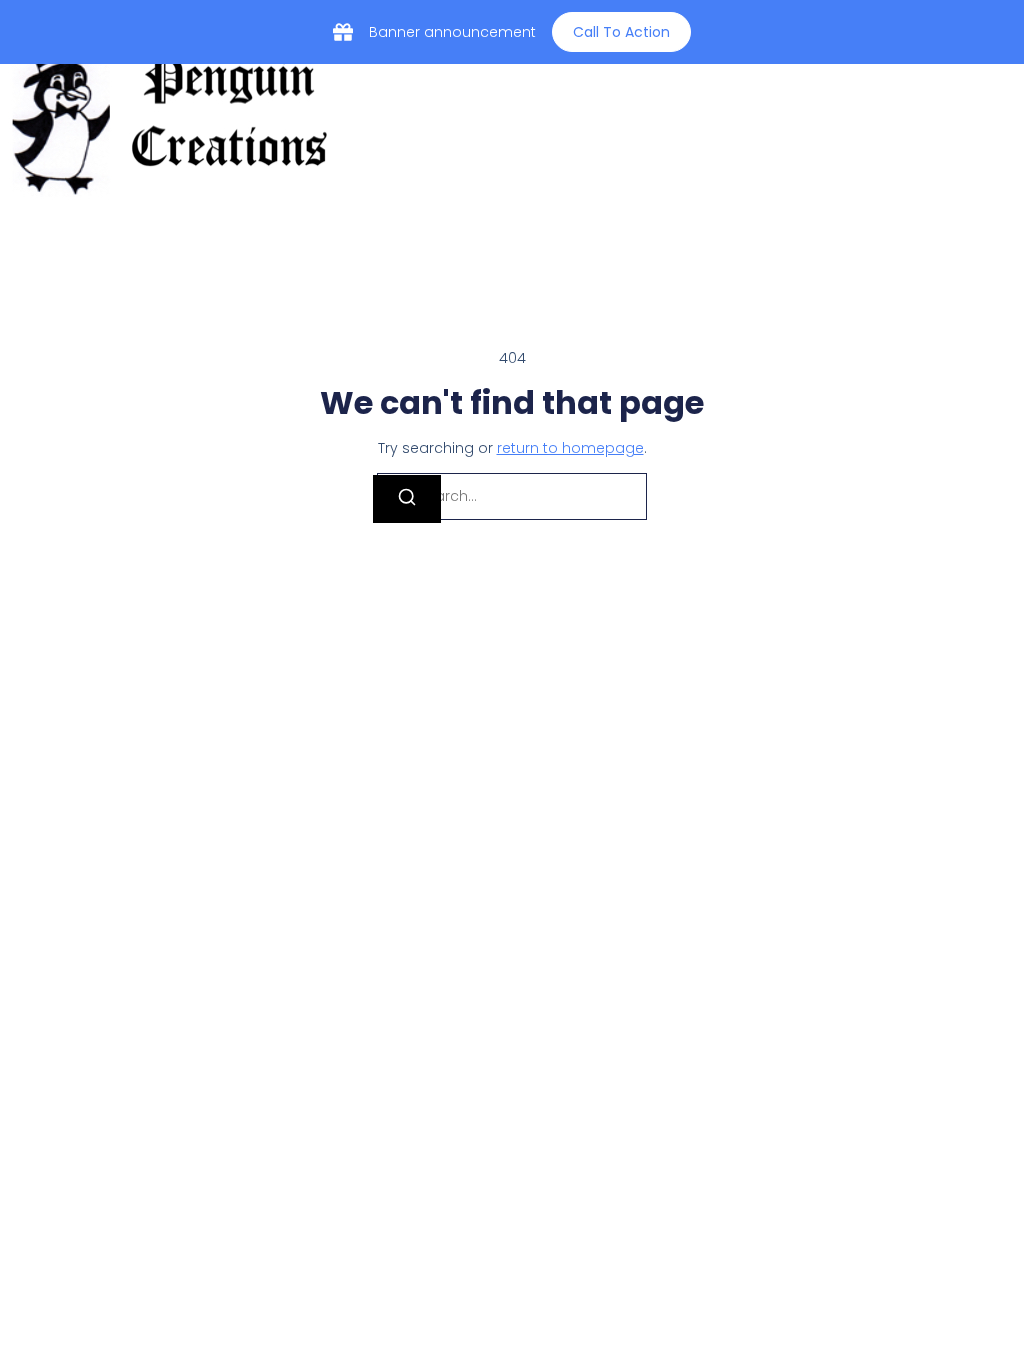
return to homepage (570, 448)
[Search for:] (512, 496)
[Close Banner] (1004, 32)
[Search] (407, 499)
